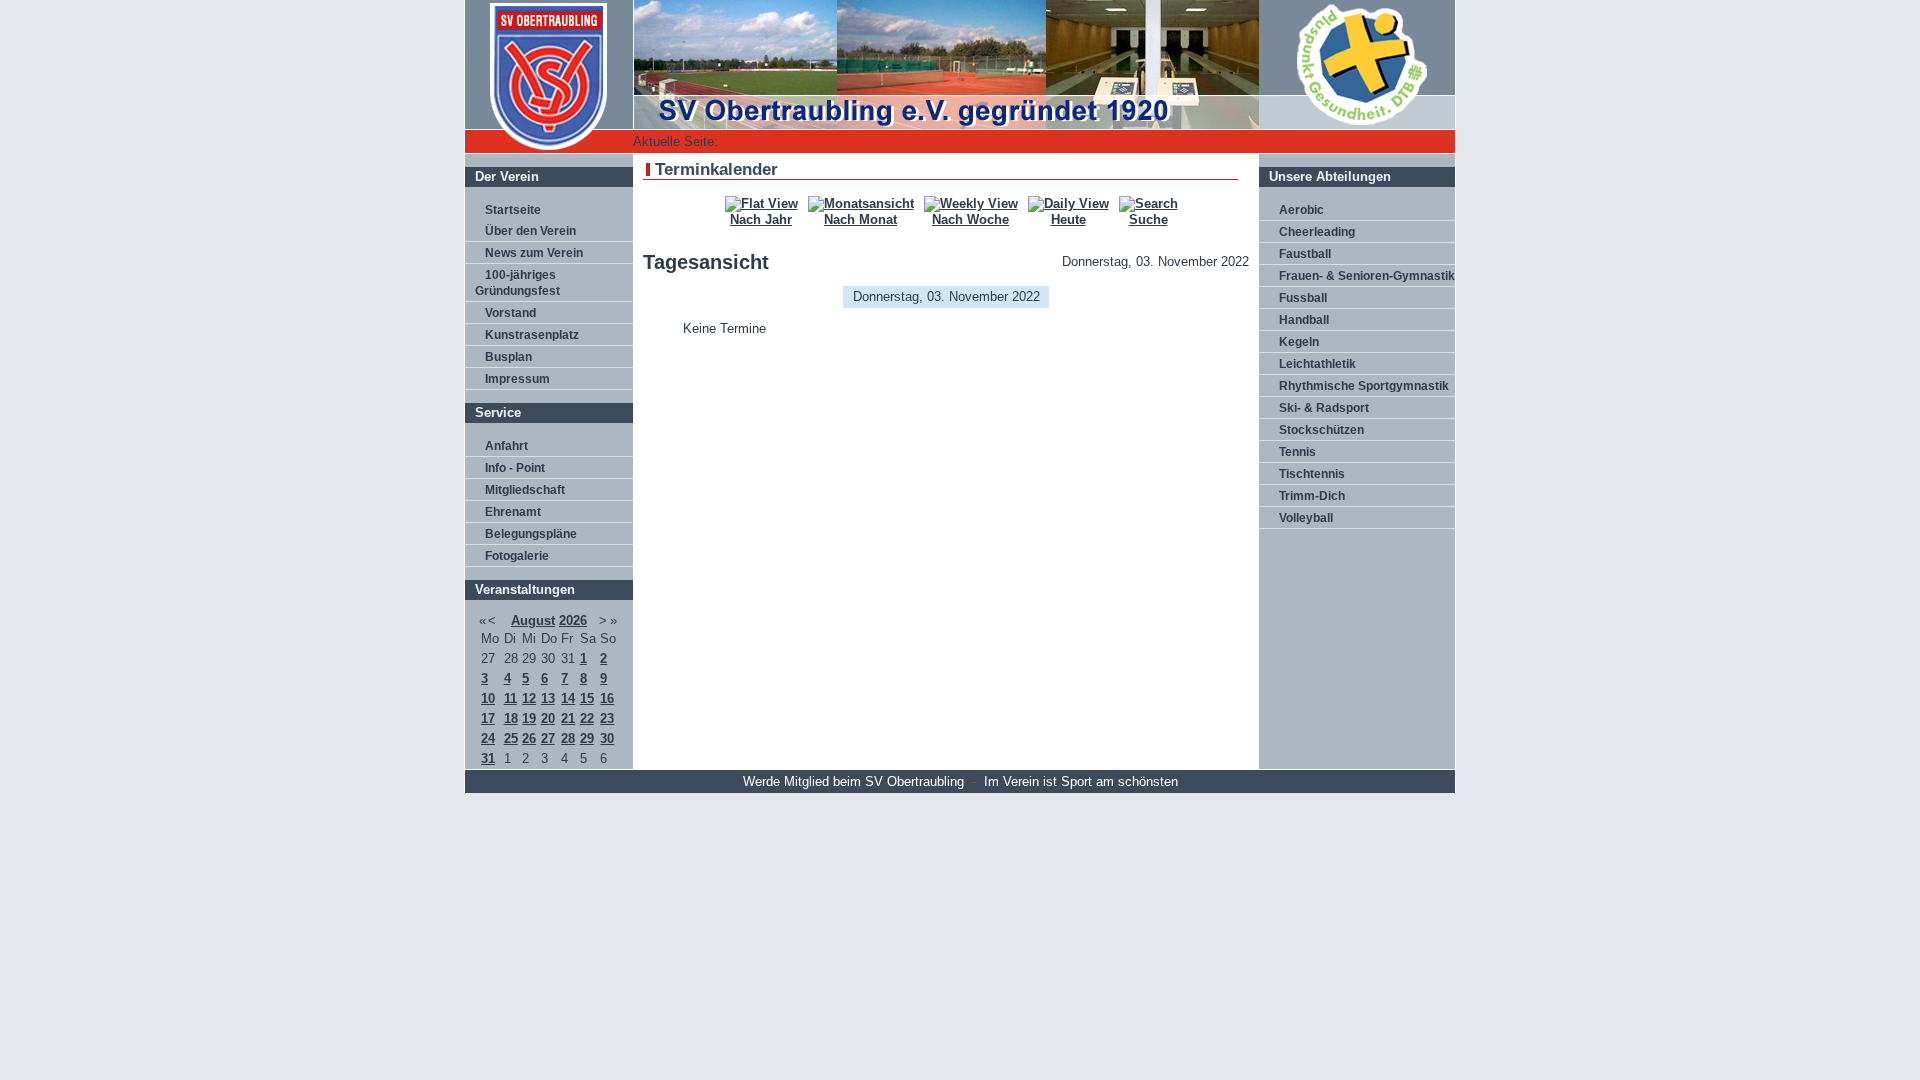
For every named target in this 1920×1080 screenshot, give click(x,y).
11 (510, 698)
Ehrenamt (513, 512)
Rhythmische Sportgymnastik (1364, 386)
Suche (1148, 219)
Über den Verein (530, 231)
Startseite (513, 210)
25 (511, 738)
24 (488, 738)
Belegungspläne (531, 534)
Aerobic (1301, 210)
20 (548, 718)
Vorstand (510, 313)
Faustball (1305, 254)
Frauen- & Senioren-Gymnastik (1367, 276)
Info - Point (515, 468)
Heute (1068, 219)
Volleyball (1306, 518)
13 (548, 698)
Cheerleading (1317, 232)
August (533, 620)
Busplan (508, 357)
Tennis (1297, 452)
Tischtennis (1312, 474)
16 (607, 698)
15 (587, 698)
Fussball (1303, 298)
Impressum (517, 379)
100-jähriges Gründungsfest (517, 283)
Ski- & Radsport (1324, 408)
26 (529, 738)
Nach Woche (970, 219)
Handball (1304, 320)
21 (568, 718)
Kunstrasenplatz (532, 335)
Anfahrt (506, 446)
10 (488, 698)
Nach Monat (860, 219)
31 (488, 758)
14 (568, 698)
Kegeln (1299, 342)
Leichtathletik (1317, 364)
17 (488, 718)
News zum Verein (534, 253)
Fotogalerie (517, 556)
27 (548, 738)
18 (511, 718)
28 (568, 738)
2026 (573, 620)
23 (607, 718)
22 (587, 718)
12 (529, 698)
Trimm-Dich (1312, 496)
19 (529, 718)
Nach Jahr (761, 219)
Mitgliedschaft (525, 490)
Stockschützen (1321, 430)
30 (607, 738)
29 (587, 738)
